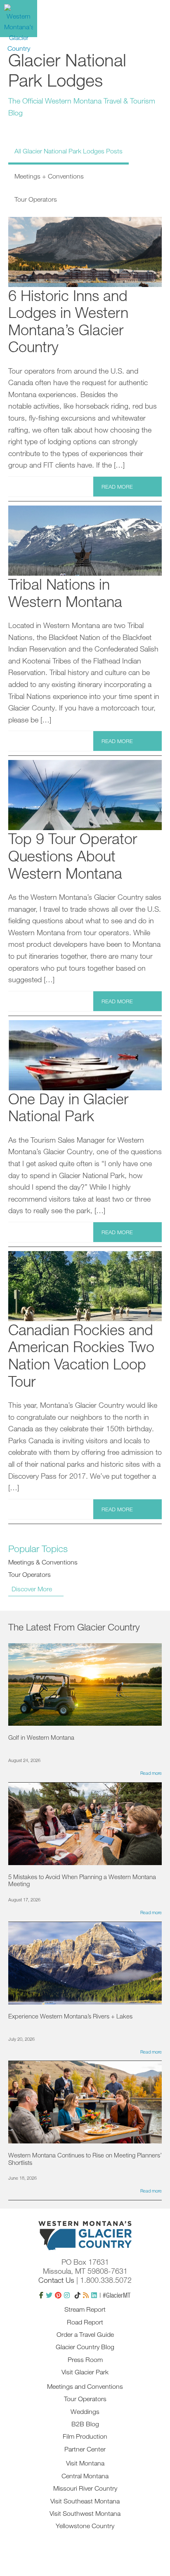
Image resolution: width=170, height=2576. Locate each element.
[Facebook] (41, 2295)
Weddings (85, 2411)
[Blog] (86, 2295)
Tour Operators (30, 1574)
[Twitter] (49, 2295)
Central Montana (85, 2476)
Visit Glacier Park (85, 2372)
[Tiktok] (78, 2295)
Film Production (85, 2436)
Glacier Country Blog (85, 2347)
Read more (117, 487)
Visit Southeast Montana (85, 2501)
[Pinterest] (58, 2295)
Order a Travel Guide (85, 2334)
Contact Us (56, 2280)
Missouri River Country (85, 2488)
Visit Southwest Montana (85, 2513)
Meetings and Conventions (85, 2386)
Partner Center (85, 2449)
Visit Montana (85, 2463)
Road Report (85, 2322)
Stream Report (85, 2309)
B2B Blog (85, 2424)
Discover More (32, 1589)
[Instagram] (67, 2295)
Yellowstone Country (85, 2526)
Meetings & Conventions (43, 1562)
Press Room (85, 2360)
